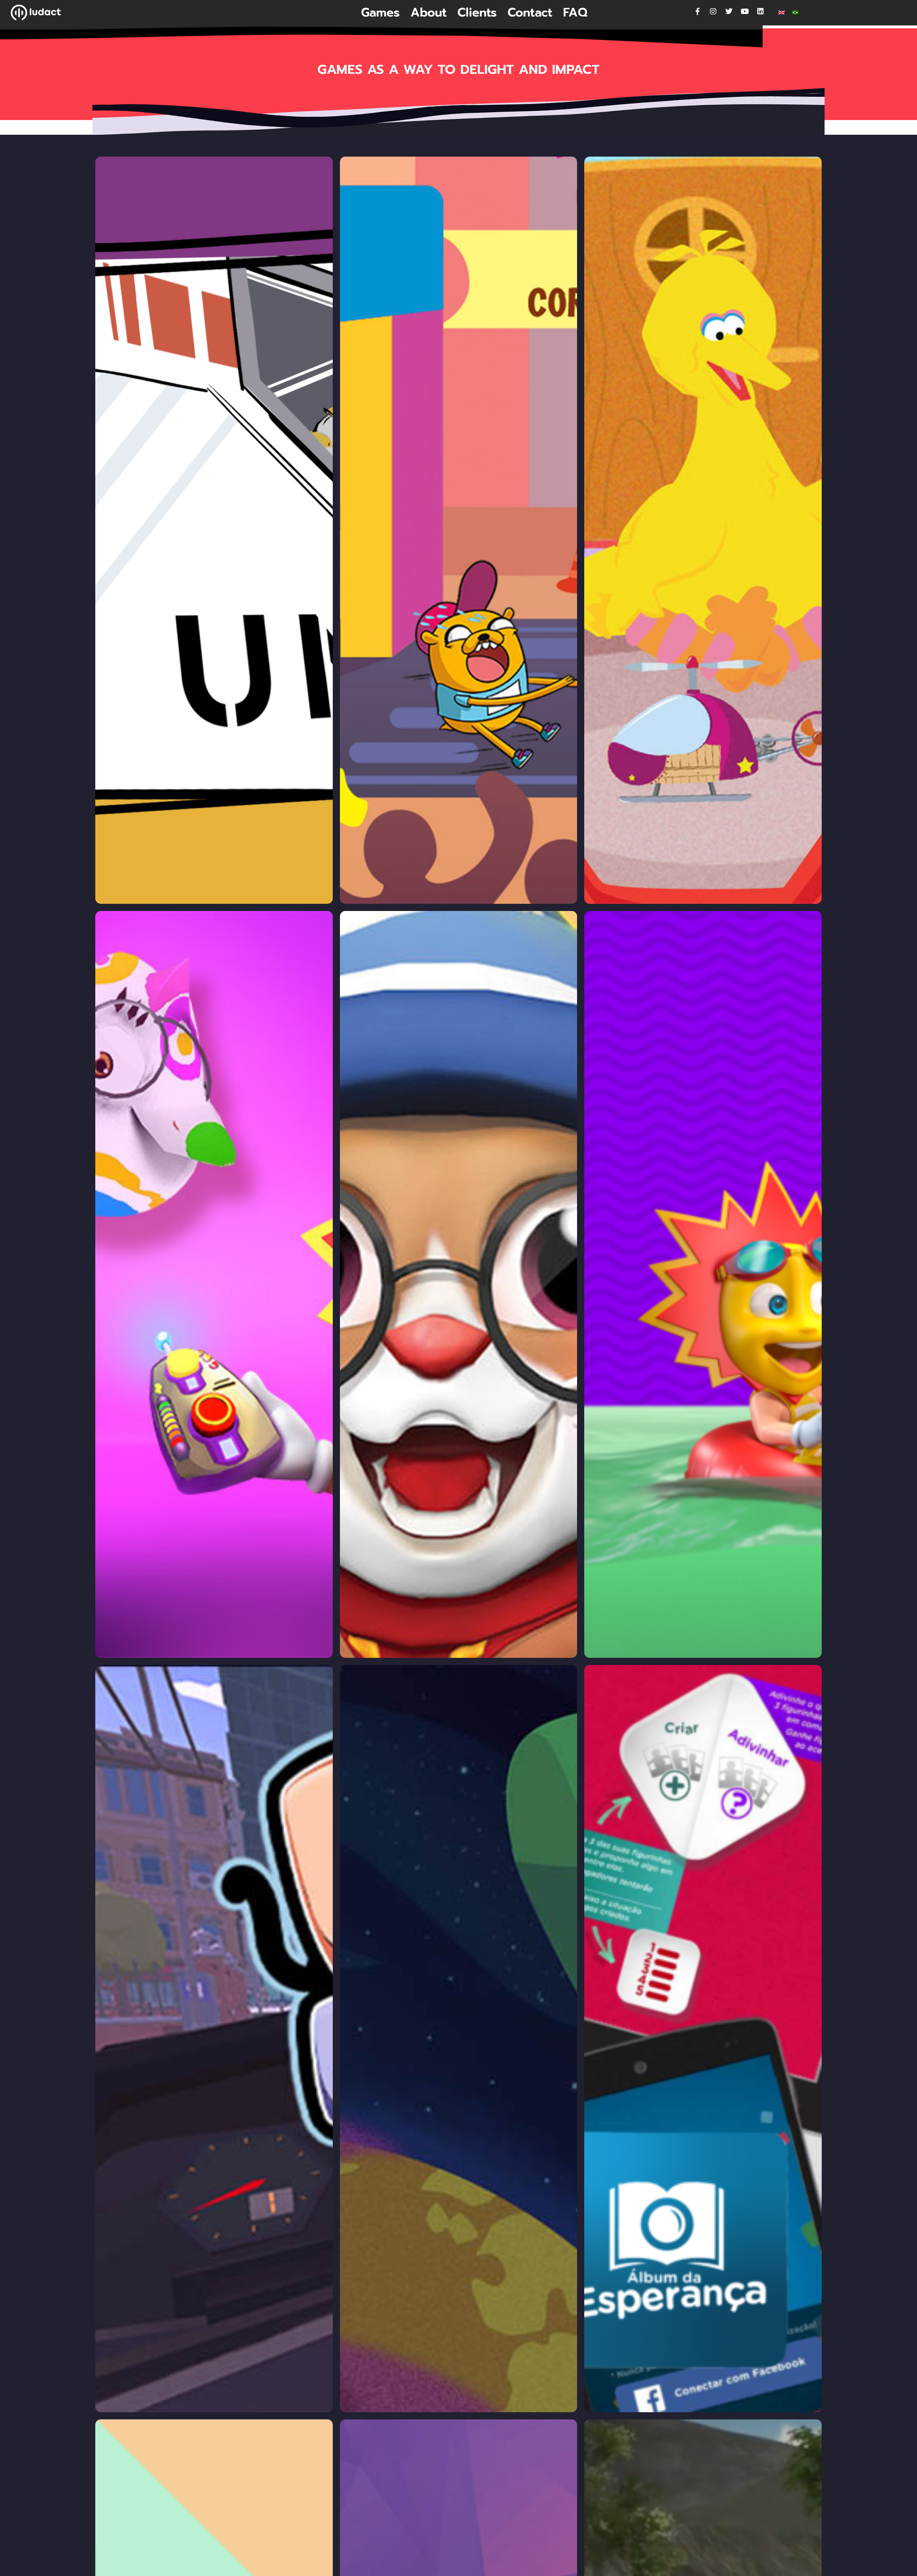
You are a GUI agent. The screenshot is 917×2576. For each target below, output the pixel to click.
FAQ (575, 13)
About (429, 13)
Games (380, 13)
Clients (477, 13)
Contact (530, 13)
